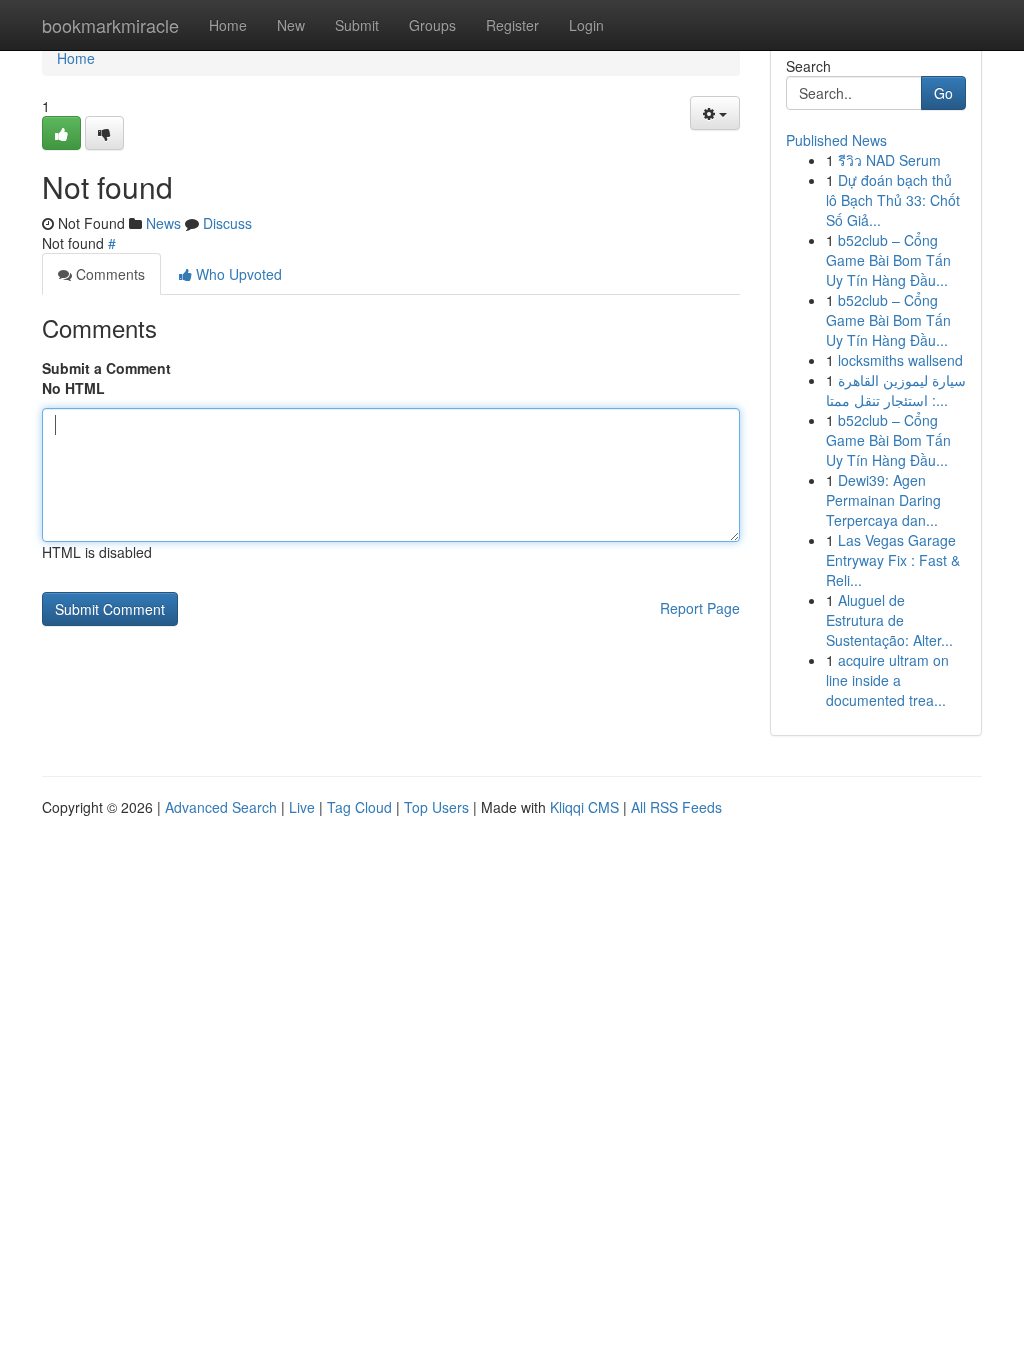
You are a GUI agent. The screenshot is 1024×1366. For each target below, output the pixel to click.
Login (586, 25)
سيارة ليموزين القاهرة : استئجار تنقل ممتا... (896, 390)
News (163, 223)
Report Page (700, 608)
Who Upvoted (237, 274)
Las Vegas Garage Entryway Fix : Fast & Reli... (893, 560)
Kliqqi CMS (584, 807)
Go (943, 93)
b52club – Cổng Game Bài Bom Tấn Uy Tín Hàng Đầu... (888, 260)
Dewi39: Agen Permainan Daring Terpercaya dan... (883, 500)
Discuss (227, 223)
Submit (357, 25)
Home (228, 25)
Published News (836, 140)
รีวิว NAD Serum (889, 160)
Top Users (436, 807)
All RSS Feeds (676, 807)
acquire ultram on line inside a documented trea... (887, 680)
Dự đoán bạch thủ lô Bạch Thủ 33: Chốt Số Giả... (893, 200)
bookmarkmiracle (110, 25)
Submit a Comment (106, 368)
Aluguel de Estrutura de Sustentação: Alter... (889, 620)
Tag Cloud (359, 807)
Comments (108, 274)
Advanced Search (221, 807)
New (291, 25)
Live (302, 807)
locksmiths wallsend (900, 360)
